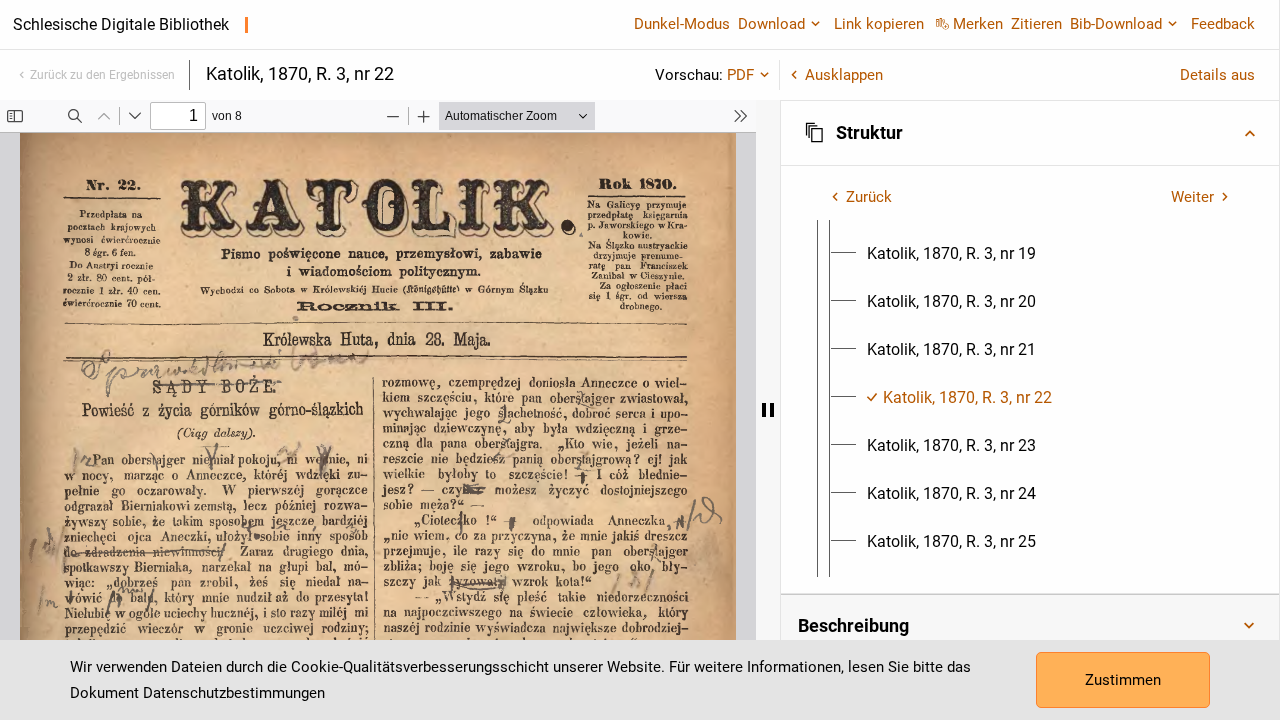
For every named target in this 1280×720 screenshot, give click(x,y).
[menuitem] (951, 254)
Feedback (1223, 24)
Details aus (1217, 75)
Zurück (869, 197)
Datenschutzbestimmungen (234, 693)
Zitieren (1036, 24)
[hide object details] (768, 410)
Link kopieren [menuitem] (879, 24)
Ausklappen (844, 75)
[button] (1030, 133)
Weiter (1192, 197)
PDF (740, 75)
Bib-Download (1116, 24)
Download (771, 24)
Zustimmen (1123, 680)
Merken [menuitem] (978, 24)
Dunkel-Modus (682, 24)
